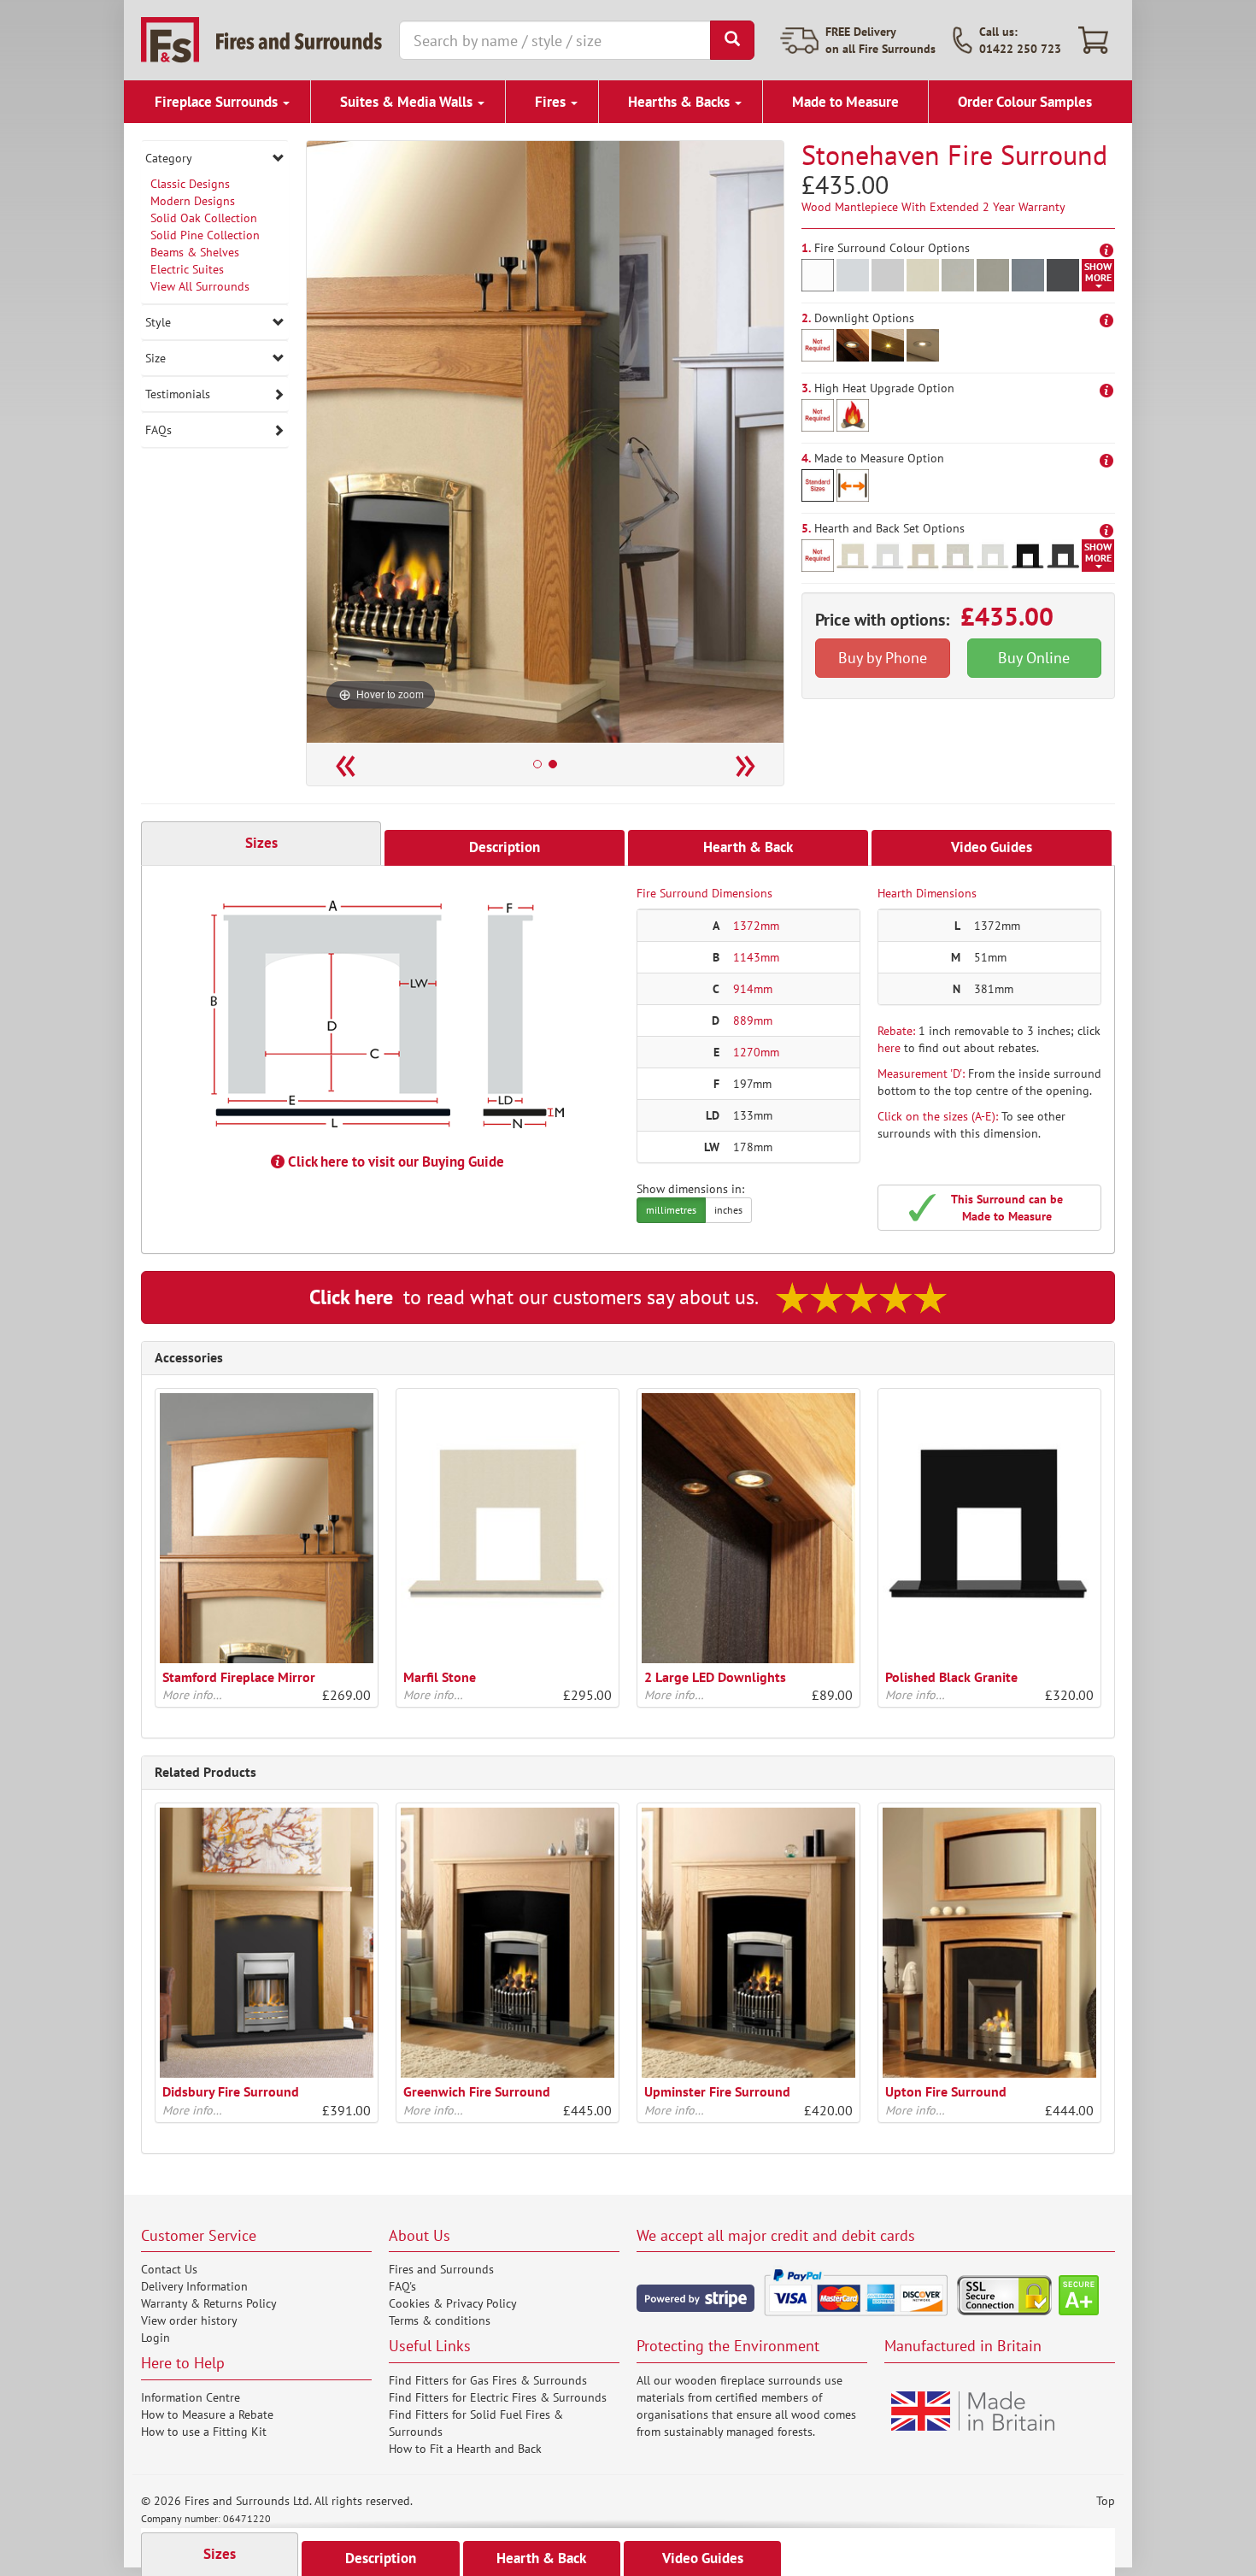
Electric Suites (187, 269)
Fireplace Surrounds (218, 102)
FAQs (158, 430)
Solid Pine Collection (205, 235)
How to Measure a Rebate (207, 2414)
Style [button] (158, 322)
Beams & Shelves (195, 252)
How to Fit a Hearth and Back (465, 2449)
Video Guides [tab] (992, 847)
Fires (552, 102)
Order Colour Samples (1025, 102)
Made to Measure (845, 102)
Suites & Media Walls (408, 102)
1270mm (756, 1052)
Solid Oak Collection (204, 218)
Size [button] (156, 358)
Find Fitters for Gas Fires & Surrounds (488, 2380)
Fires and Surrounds (441, 2269)
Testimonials (178, 394)
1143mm (756, 957)
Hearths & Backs (681, 102)
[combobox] (555, 40)
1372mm (756, 926)
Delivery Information (194, 2286)
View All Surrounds (200, 286)
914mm (753, 989)
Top (1106, 2501)
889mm (753, 1020)
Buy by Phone (883, 658)
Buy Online (1034, 658)
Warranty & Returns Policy (209, 2303)
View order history (189, 2320)
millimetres (671, 1210)
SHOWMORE (1098, 272)
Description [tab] (505, 847)
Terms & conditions (440, 2320)
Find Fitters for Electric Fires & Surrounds (498, 2397)
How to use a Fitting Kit (204, 2432)
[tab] (215, 158)
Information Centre (191, 2397)
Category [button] (169, 158)
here (889, 1048)
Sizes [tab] (261, 843)
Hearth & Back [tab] (748, 847)
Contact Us (169, 2269)
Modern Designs (193, 201)
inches (728, 1210)
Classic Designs (190, 184)
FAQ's (402, 2286)
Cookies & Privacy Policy (453, 2303)
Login (156, 2338)
